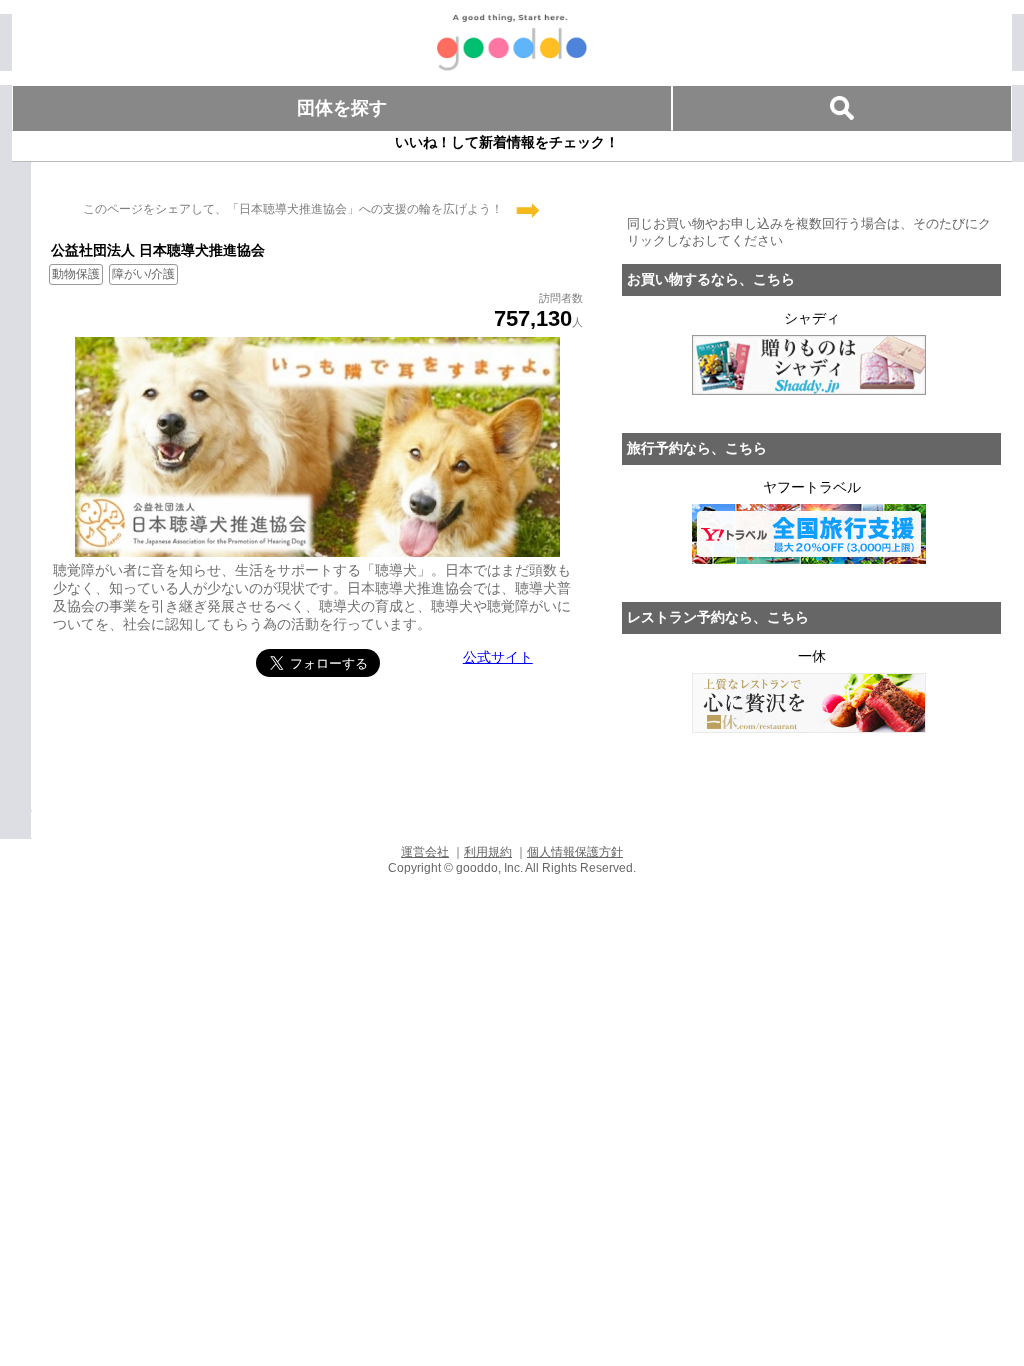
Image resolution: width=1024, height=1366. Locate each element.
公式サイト (498, 657)
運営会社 (425, 852)
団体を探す (342, 108)
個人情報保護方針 (575, 852)
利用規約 (488, 852)
